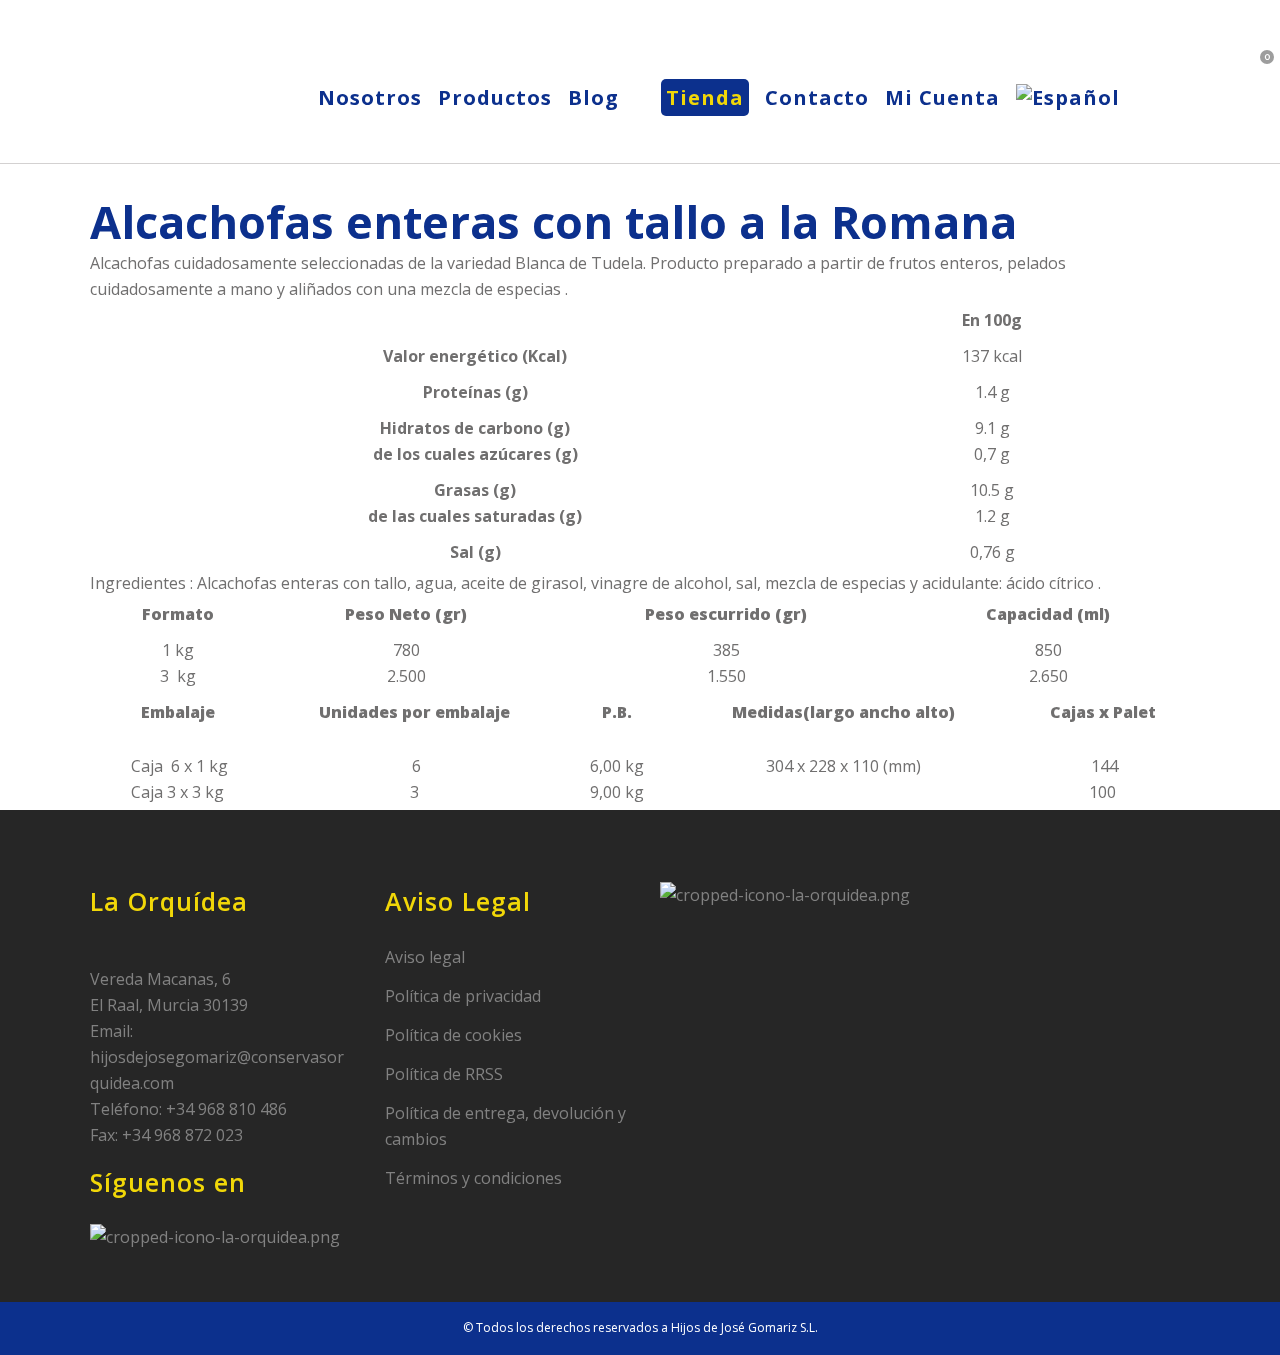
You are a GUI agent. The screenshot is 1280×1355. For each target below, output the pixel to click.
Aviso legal (425, 957)
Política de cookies (453, 1035)
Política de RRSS (444, 1074)
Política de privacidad (463, 996)
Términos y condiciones (473, 1178)
